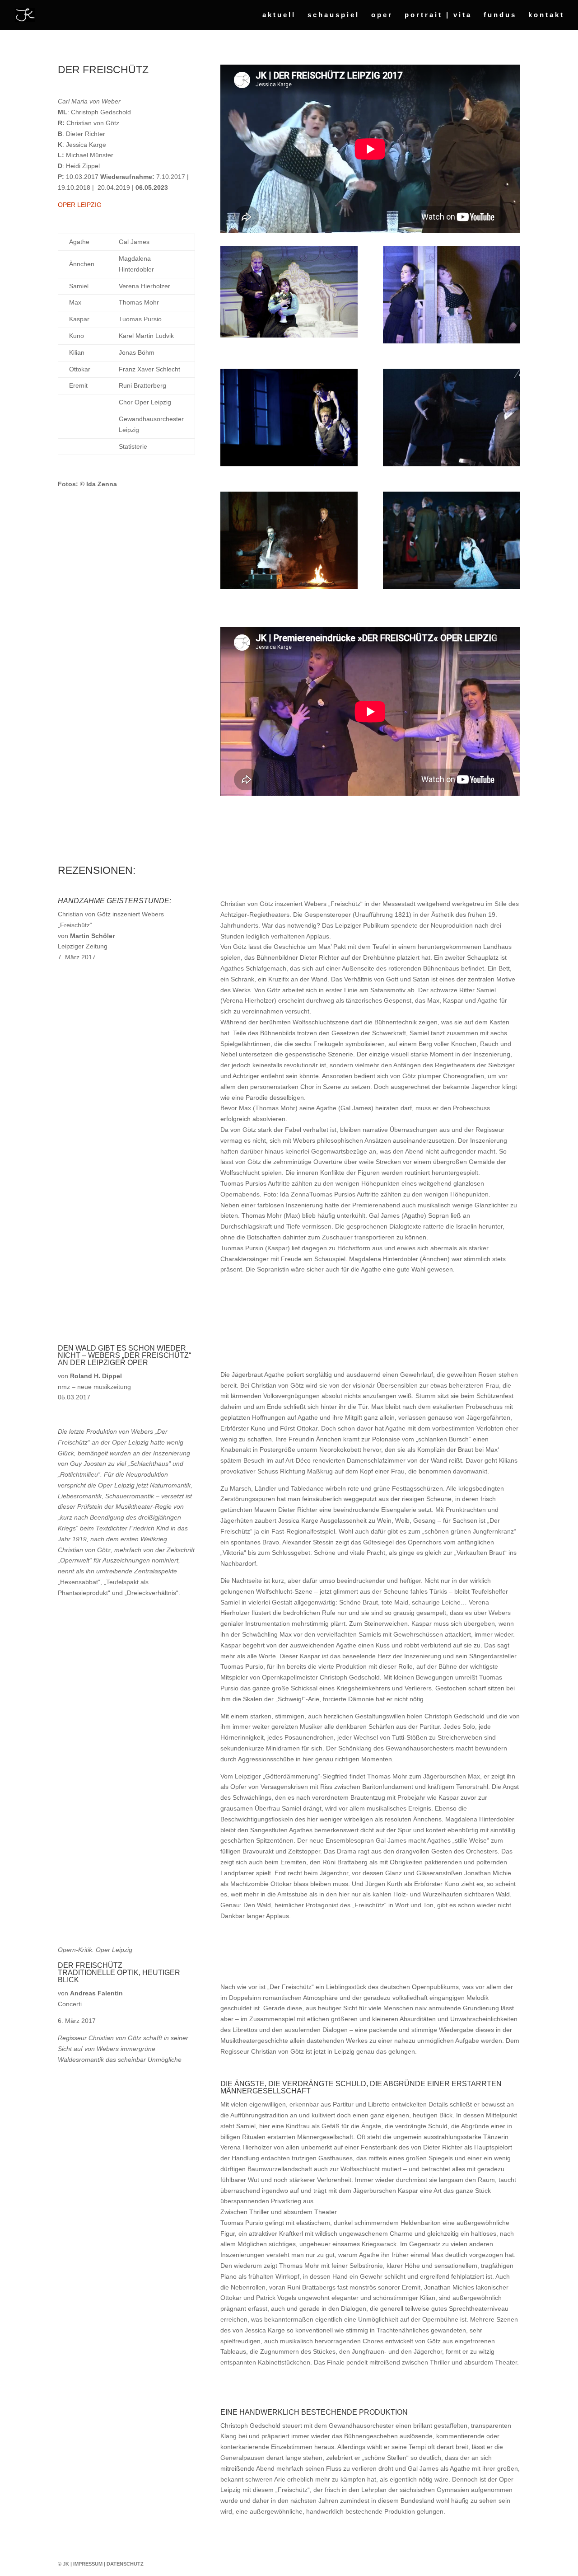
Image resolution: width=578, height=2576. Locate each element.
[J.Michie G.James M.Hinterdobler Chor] (452, 587)
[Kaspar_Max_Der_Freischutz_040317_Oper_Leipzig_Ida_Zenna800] (289, 587)
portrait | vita (438, 15)
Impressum (88, 2564)
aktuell (279, 15)
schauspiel (333, 15)
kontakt (546, 15)
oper (382, 15)
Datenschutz (125, 2564)
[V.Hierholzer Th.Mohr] (289, 464)
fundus (500, 15)
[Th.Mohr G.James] (289, 335)
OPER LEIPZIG (80, 205)
